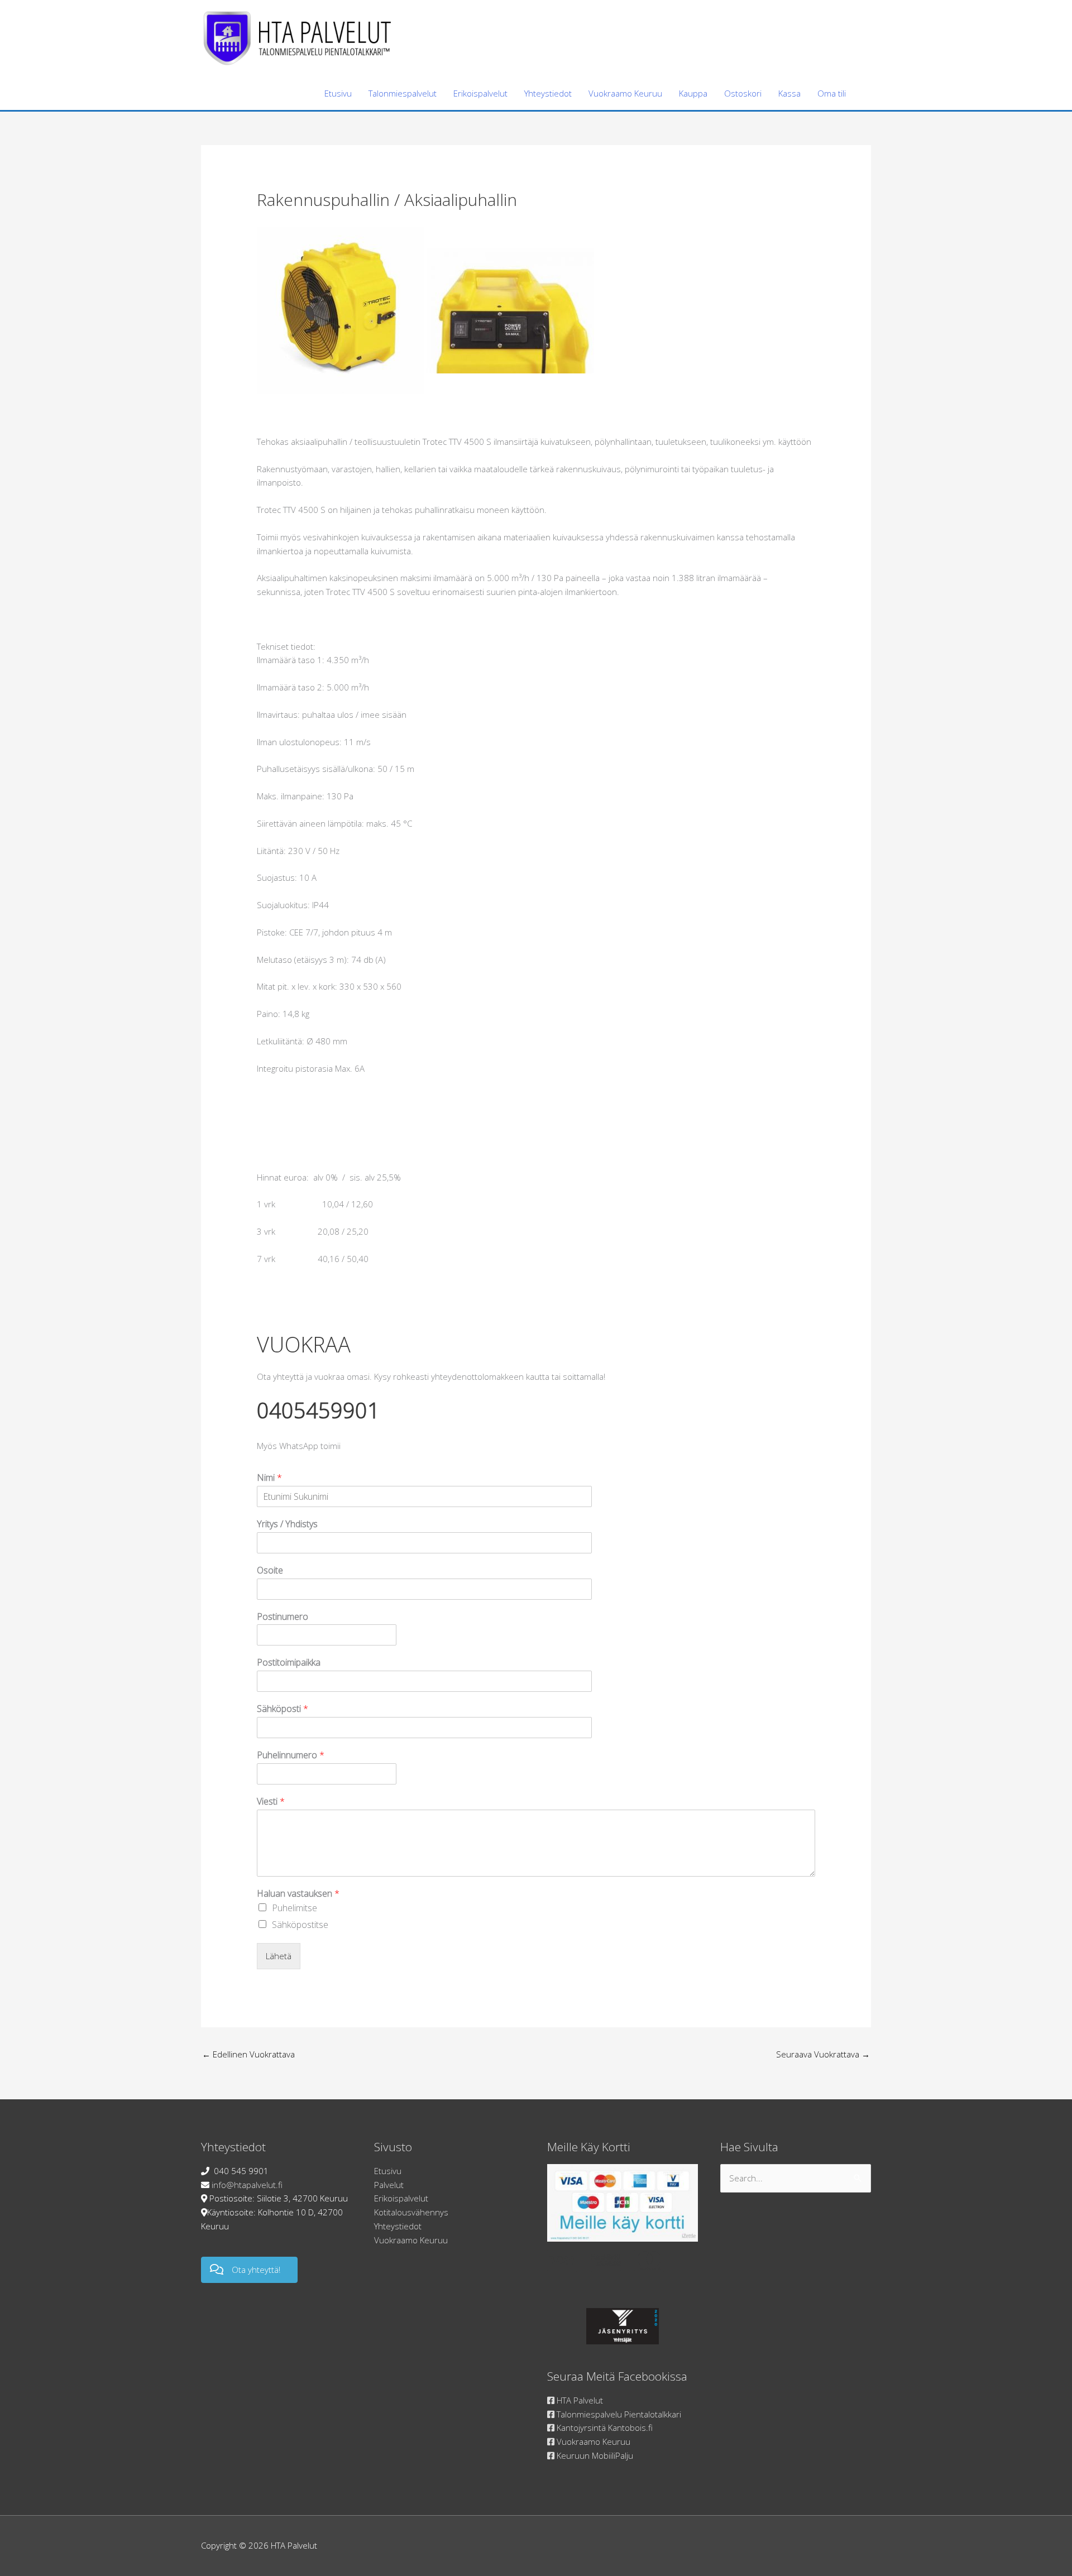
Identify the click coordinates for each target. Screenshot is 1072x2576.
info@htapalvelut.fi (247, 2185)
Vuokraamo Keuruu (625, 93)
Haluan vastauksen (298, 1894)
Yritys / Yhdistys (287, 1524)
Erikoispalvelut (480, 93)
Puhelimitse (295, 1908)
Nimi (269, 1478)
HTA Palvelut (579, 2400)
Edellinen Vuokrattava (248, 2054)
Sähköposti (283, 1709)
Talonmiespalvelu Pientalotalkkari (618, 2414)
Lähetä (279, 1956)
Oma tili (832, 93)
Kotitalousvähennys (411, 2212)
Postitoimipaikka (289, 1663)
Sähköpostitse (300, 1925)
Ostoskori (743, 93)
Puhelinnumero (291, 1755)
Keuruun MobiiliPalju (594, 2455)
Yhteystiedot (548, 93)
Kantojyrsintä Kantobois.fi (604, 2428)
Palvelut (389, 2185)
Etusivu (338, 93)
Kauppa (693, 93)
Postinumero (283, 1617)
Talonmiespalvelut (403, 93)
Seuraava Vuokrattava (823, 2054)
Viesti (271, 1802)
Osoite (270, 1570)
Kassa (789, 93)
